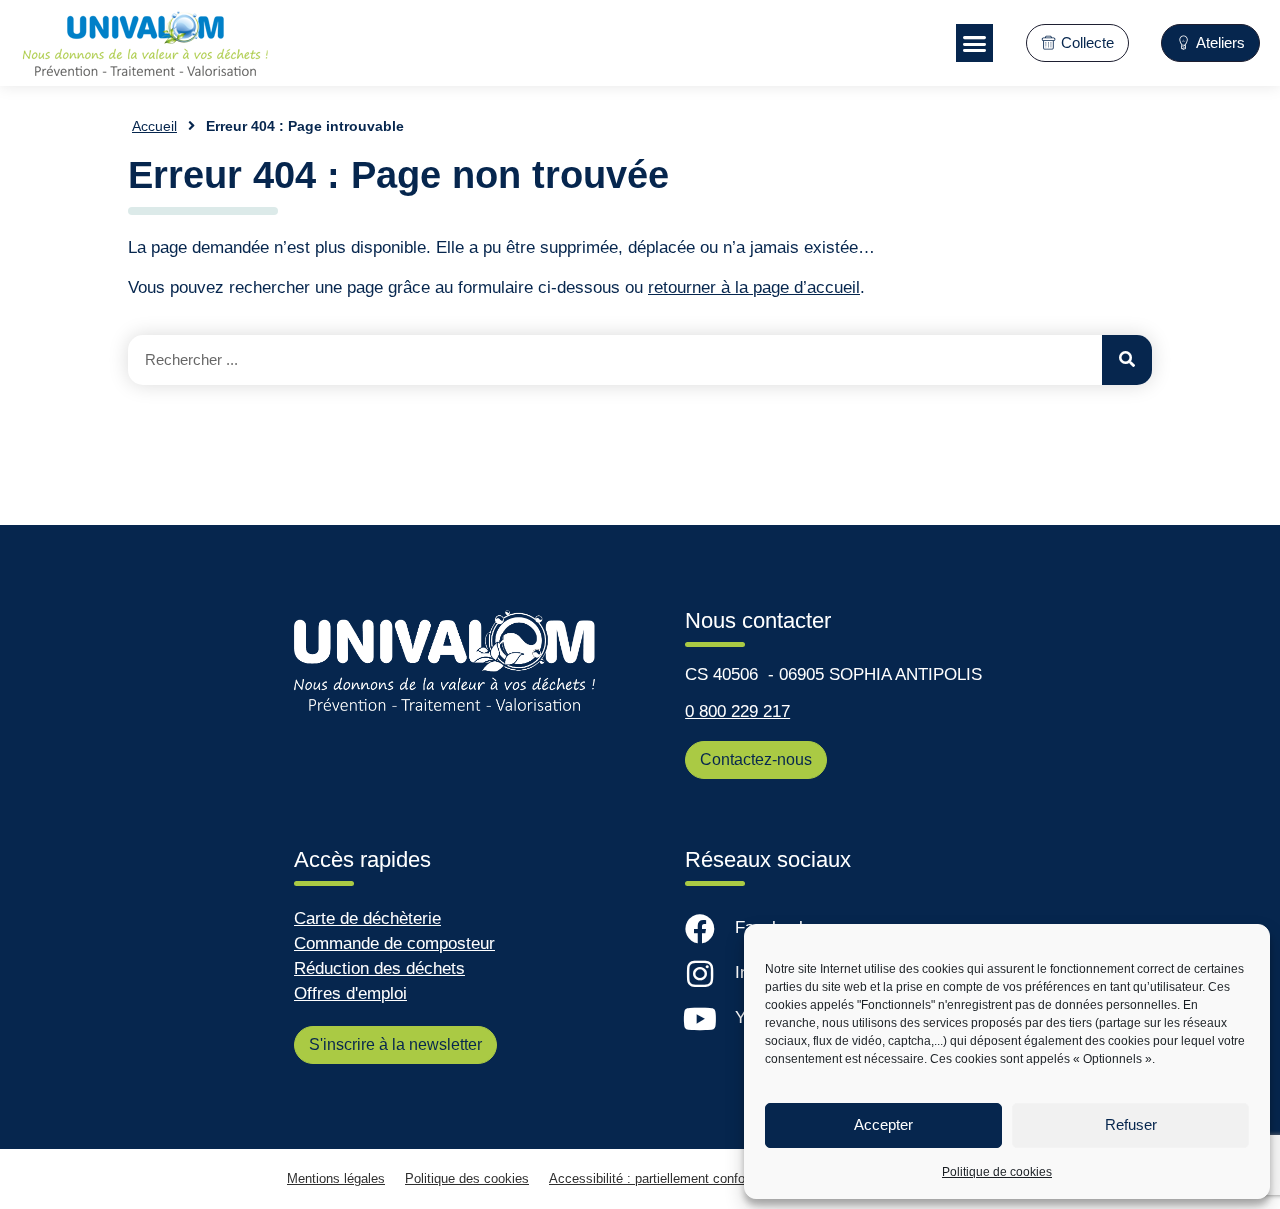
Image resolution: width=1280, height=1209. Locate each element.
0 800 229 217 (737, 711)
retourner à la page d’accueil (754, 287)
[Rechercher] (1127, 360)
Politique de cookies (997, 1172)
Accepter (883, 1124)
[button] (975, 43)
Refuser (1131, 1124)
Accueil (154, 126)
